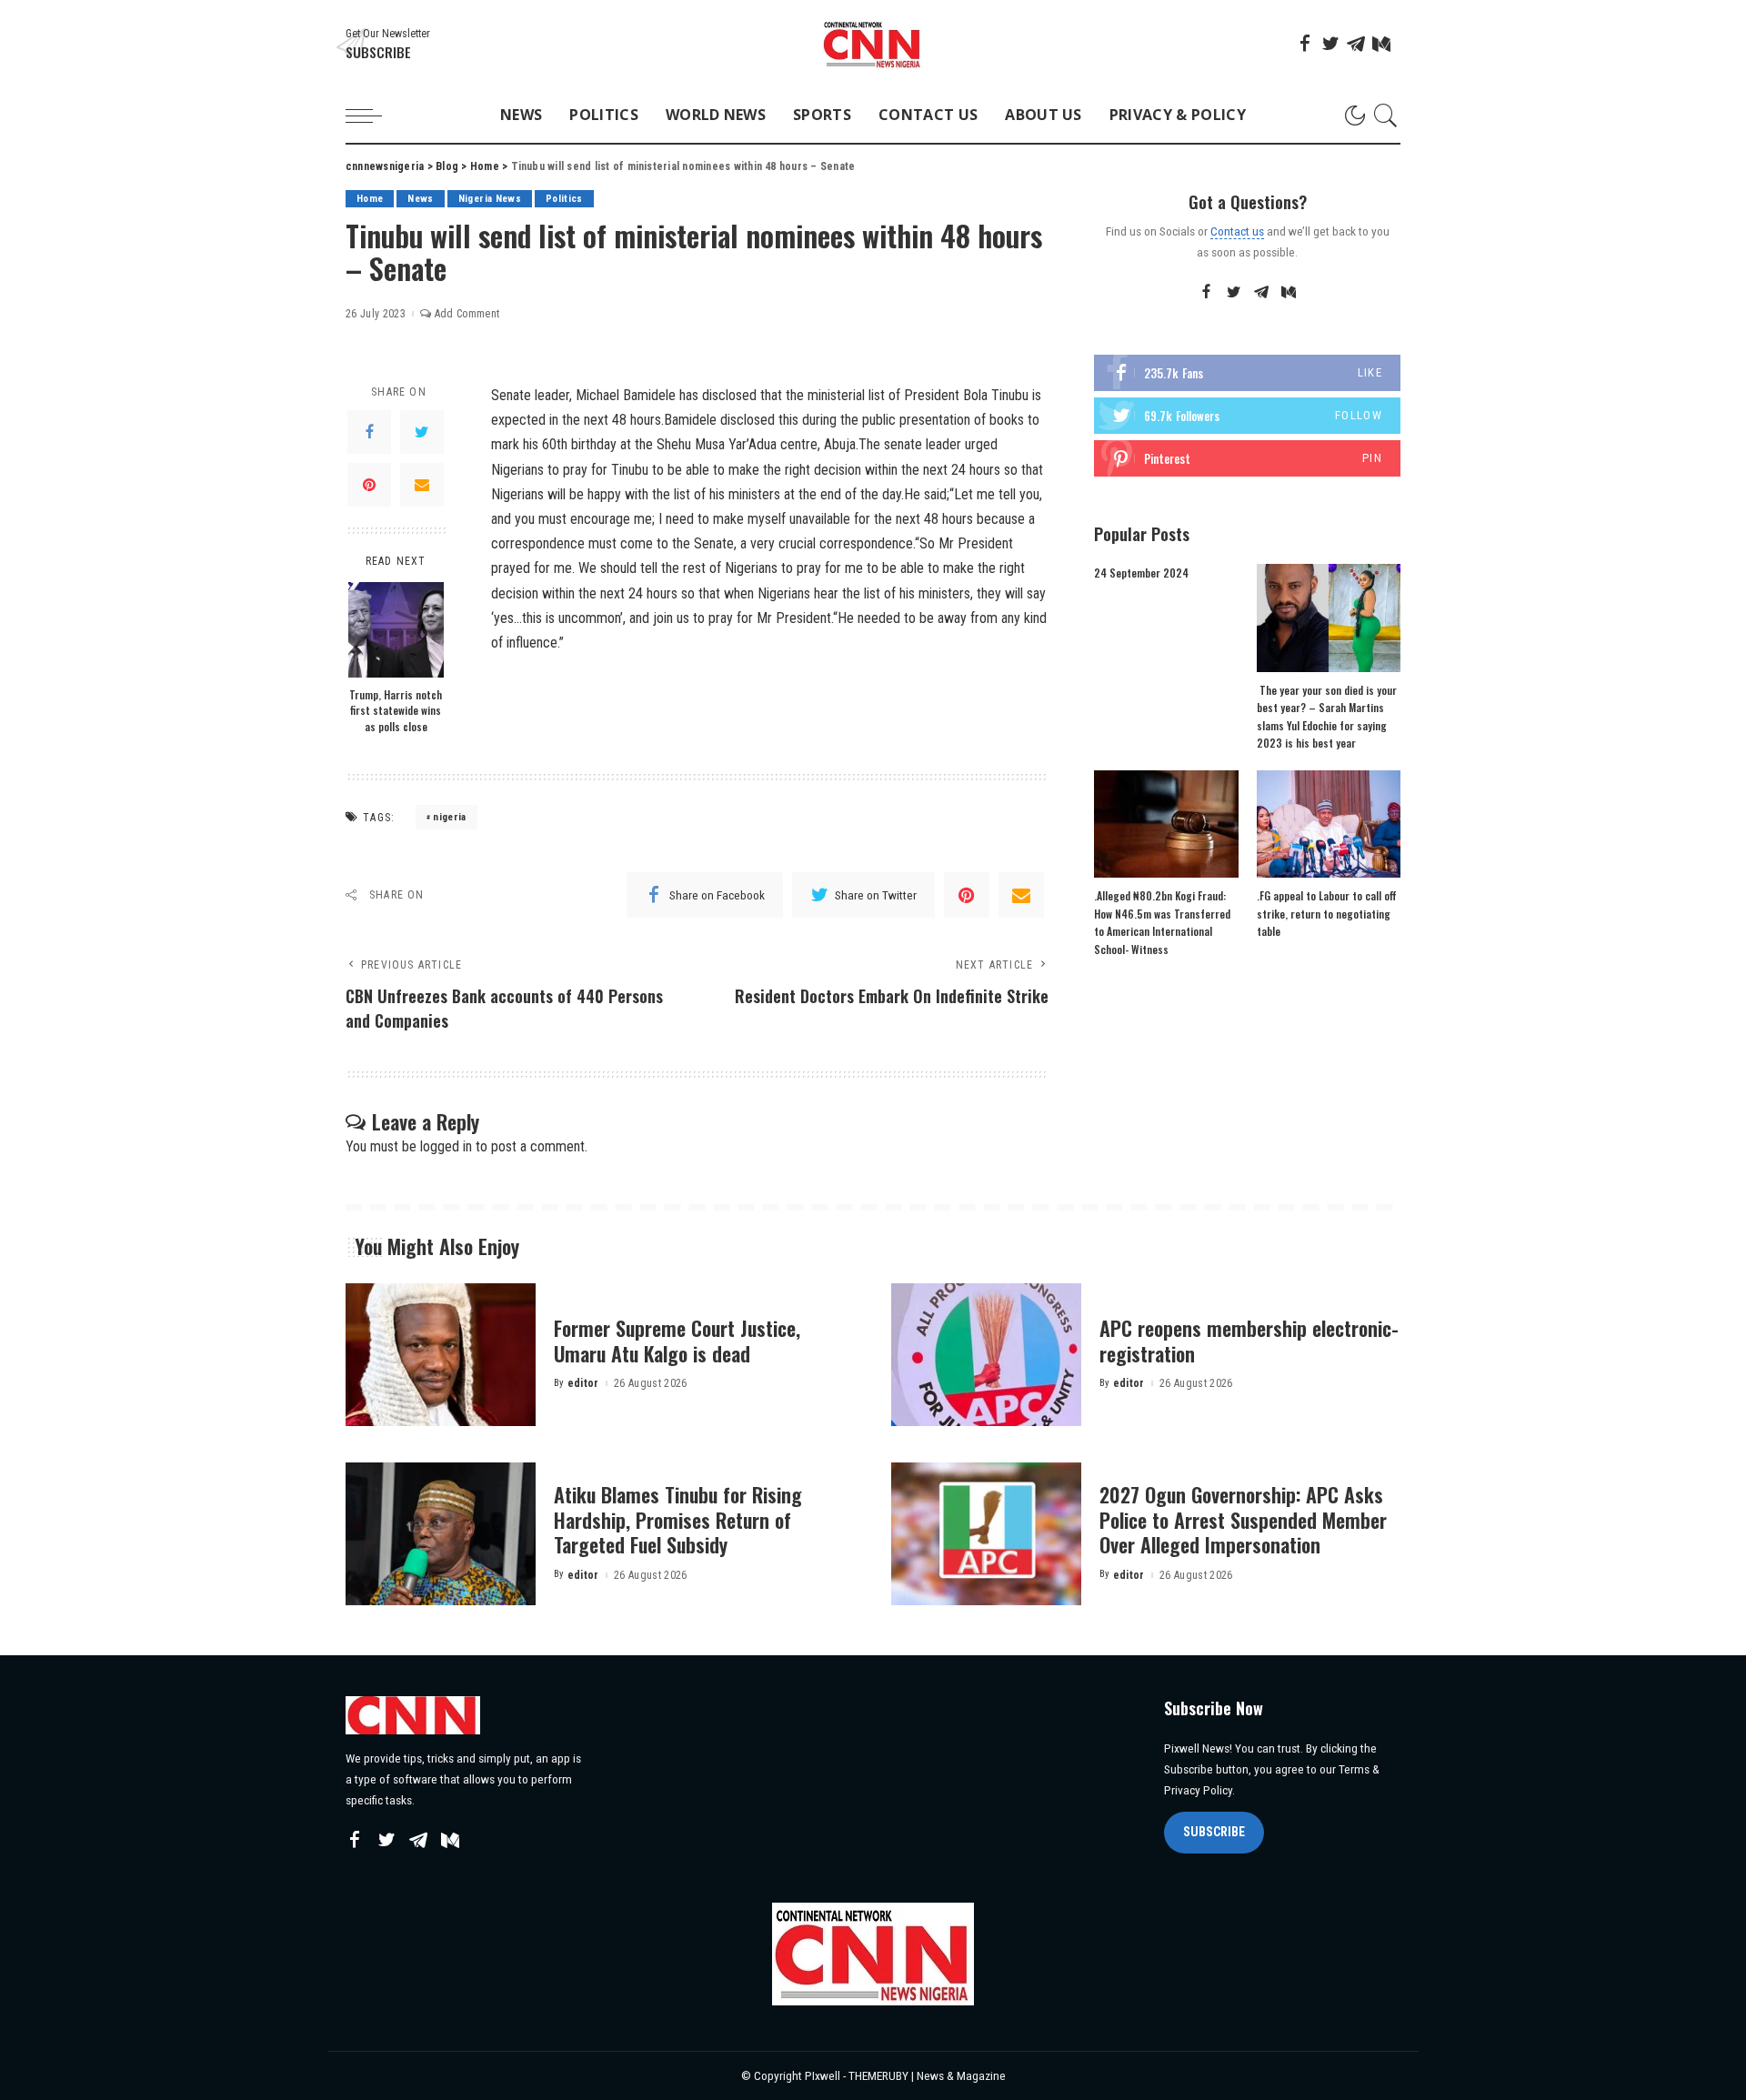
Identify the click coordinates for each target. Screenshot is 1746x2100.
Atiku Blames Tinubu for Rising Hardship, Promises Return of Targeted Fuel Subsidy (678, 1519)
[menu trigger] (373, 116)
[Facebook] (1305, 44)
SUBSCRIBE (1214, 1832)
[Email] (422, 485)
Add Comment (467, 314)
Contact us (1237, 231)
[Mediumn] (1381, 44)
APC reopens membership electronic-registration (1249, 1341)
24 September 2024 (1141, 573)
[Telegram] (1356, 44)
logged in (446, 1146)
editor (583, 1383)
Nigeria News (490, 199)
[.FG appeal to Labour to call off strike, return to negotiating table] (1329, 824)
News (420, 199)
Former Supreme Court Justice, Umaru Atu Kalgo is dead (677, 1341)
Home (370, 199)
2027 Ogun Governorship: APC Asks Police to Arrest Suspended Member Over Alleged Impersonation (1243, 1519)
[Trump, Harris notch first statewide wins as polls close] (396, 630)
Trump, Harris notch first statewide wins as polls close (396, 710)
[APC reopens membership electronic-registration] (986, 1355)
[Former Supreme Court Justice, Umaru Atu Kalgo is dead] (441, 1355)
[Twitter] (1330, 44)
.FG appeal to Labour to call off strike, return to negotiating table (1327, 913)
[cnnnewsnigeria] (873, 44)
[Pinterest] (369, 485)
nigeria (449, 817)
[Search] (1386, 116)
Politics (564, 199)
